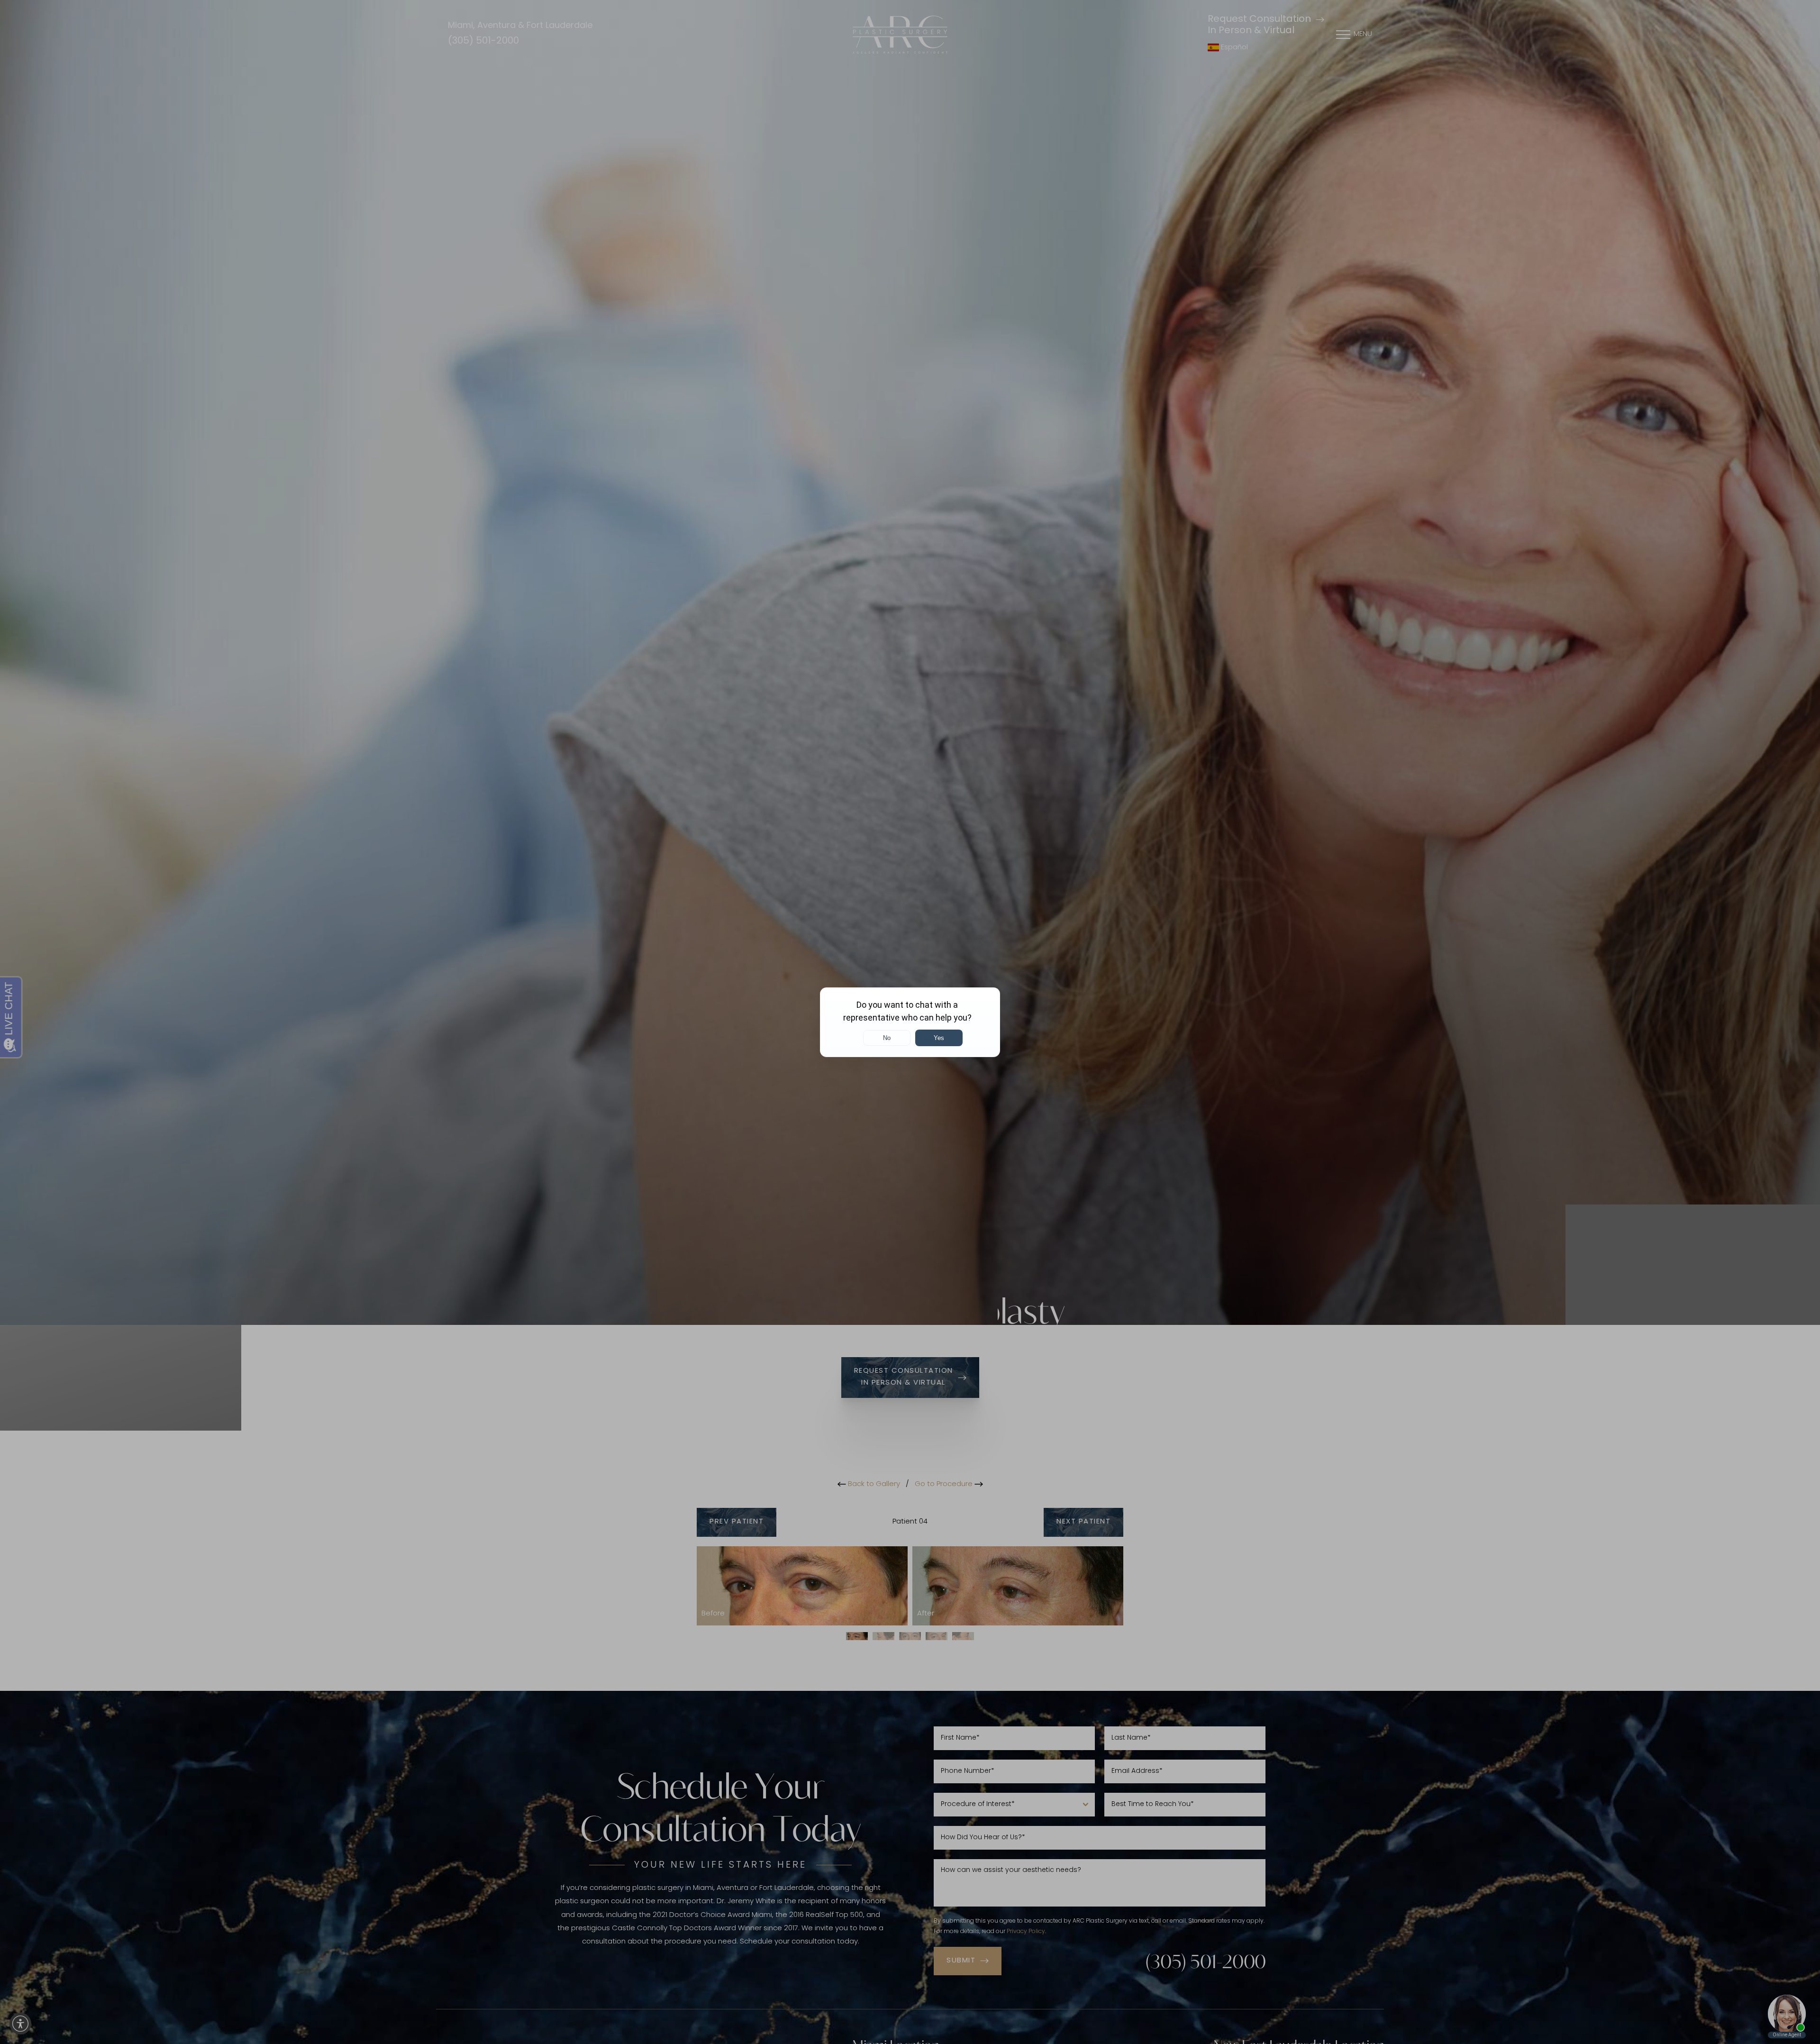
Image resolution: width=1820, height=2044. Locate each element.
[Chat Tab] (910, 1022)
